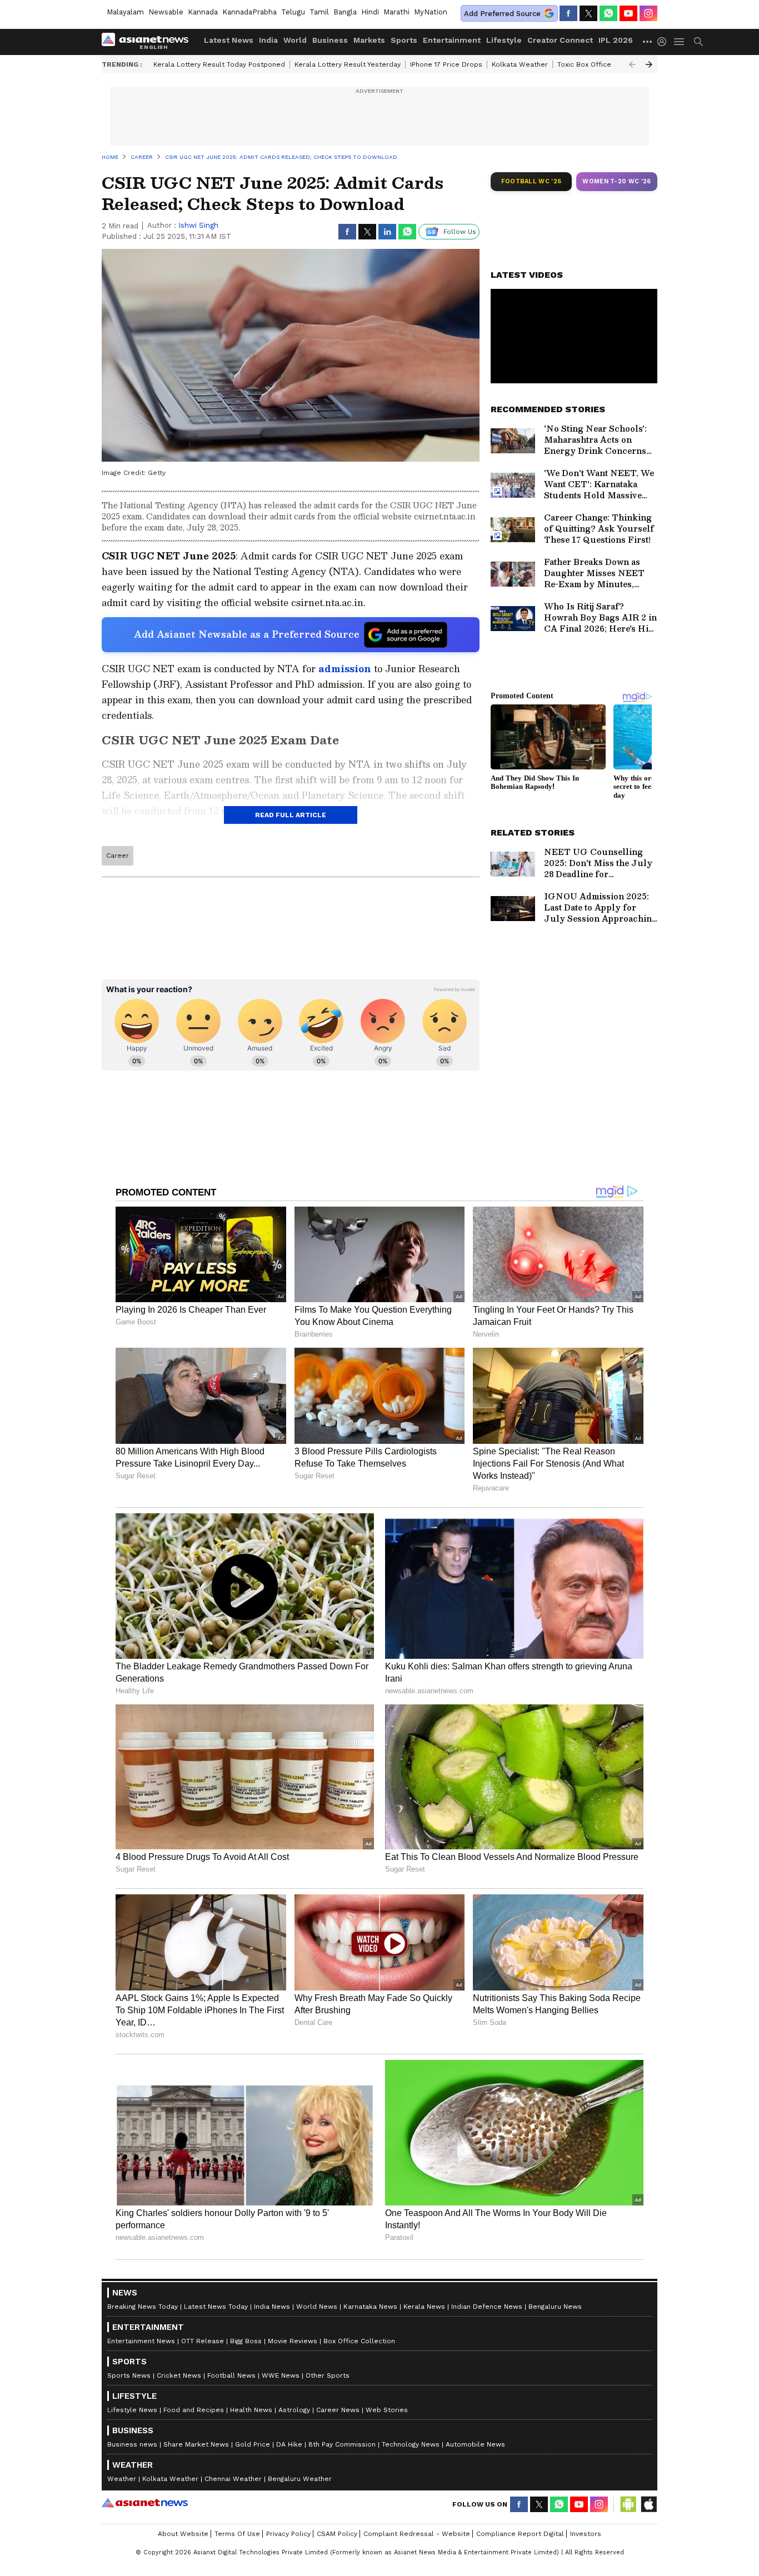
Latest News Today (216, 2307)
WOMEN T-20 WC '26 (617, 181)
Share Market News (196, 2444)
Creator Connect (560, 40)
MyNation (431, 12)
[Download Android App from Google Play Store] (628, 2504)
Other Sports (328, 2375)
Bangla (345, 12)
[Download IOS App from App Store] (648, 2504)
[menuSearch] (698, 42)
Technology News (411, 2444)
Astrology (294, 2410)
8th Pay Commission (342, 2444)
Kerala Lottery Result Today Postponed (219, 64)
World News (317, 2307)
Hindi (370, 12)
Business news (132, 2444)
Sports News (129, 2375)
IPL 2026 (616, 40)
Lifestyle (504, 40)
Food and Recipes (194, 2410)
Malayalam (125, 12)
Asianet (145, 2503)
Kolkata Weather (520, 64)
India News (272, 2307)
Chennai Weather (233, 2479)
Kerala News (424, 2307)
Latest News (229, 40)
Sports (404, 40)
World (295, 40)
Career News (338, 2410)
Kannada (203, 12)
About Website (183, 2534)
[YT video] (628, 13)
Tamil (319, 12)
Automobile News (475, 2444)
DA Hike (289, 2444)
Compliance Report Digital (520, 2534)
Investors (586, 2534)
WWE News (281, 2375)
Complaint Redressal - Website (417, 2534)
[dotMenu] (648, 41)
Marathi (396, 12)
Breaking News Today (143, 2307)
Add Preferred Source (502, 14)
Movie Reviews (293, 2341)
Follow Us (460, 232)
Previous (632, 64)
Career (118, 856)
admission (346, 669)
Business (330, 40)
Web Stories (387, 2410)
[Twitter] (588, 13)
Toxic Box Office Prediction (602, 64)
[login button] (665, 42)
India (268, 40)
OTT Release (203, 2341)
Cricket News (179, 2375)
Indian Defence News (487, 2307)
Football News (231, 2375)
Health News (251, 2410)
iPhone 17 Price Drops (446, 64)
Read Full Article (291, 815)
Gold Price (253, 2444)
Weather (122, 2479)
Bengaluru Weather (300, 2479)
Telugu (293, 12)
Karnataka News (370, 2307)
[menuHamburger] (680, 42)
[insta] (648, 13)
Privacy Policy (288, 2534)
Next (649, 64)
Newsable (166, 12)
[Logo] (149, 42)
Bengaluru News (555, 2307)
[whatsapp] (608, 13)
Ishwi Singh (198, 225)
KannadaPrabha (249, 12)
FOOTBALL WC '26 (531, 181)
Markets (369, 40)
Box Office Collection (359, 2341)
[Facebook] (568, 13)
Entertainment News (141, 2341)
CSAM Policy (337, 2534)
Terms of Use (237, 2534)
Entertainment (452, 40)
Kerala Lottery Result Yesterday (348, 64)
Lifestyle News (132, 2410)
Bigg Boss (246, 2341)
